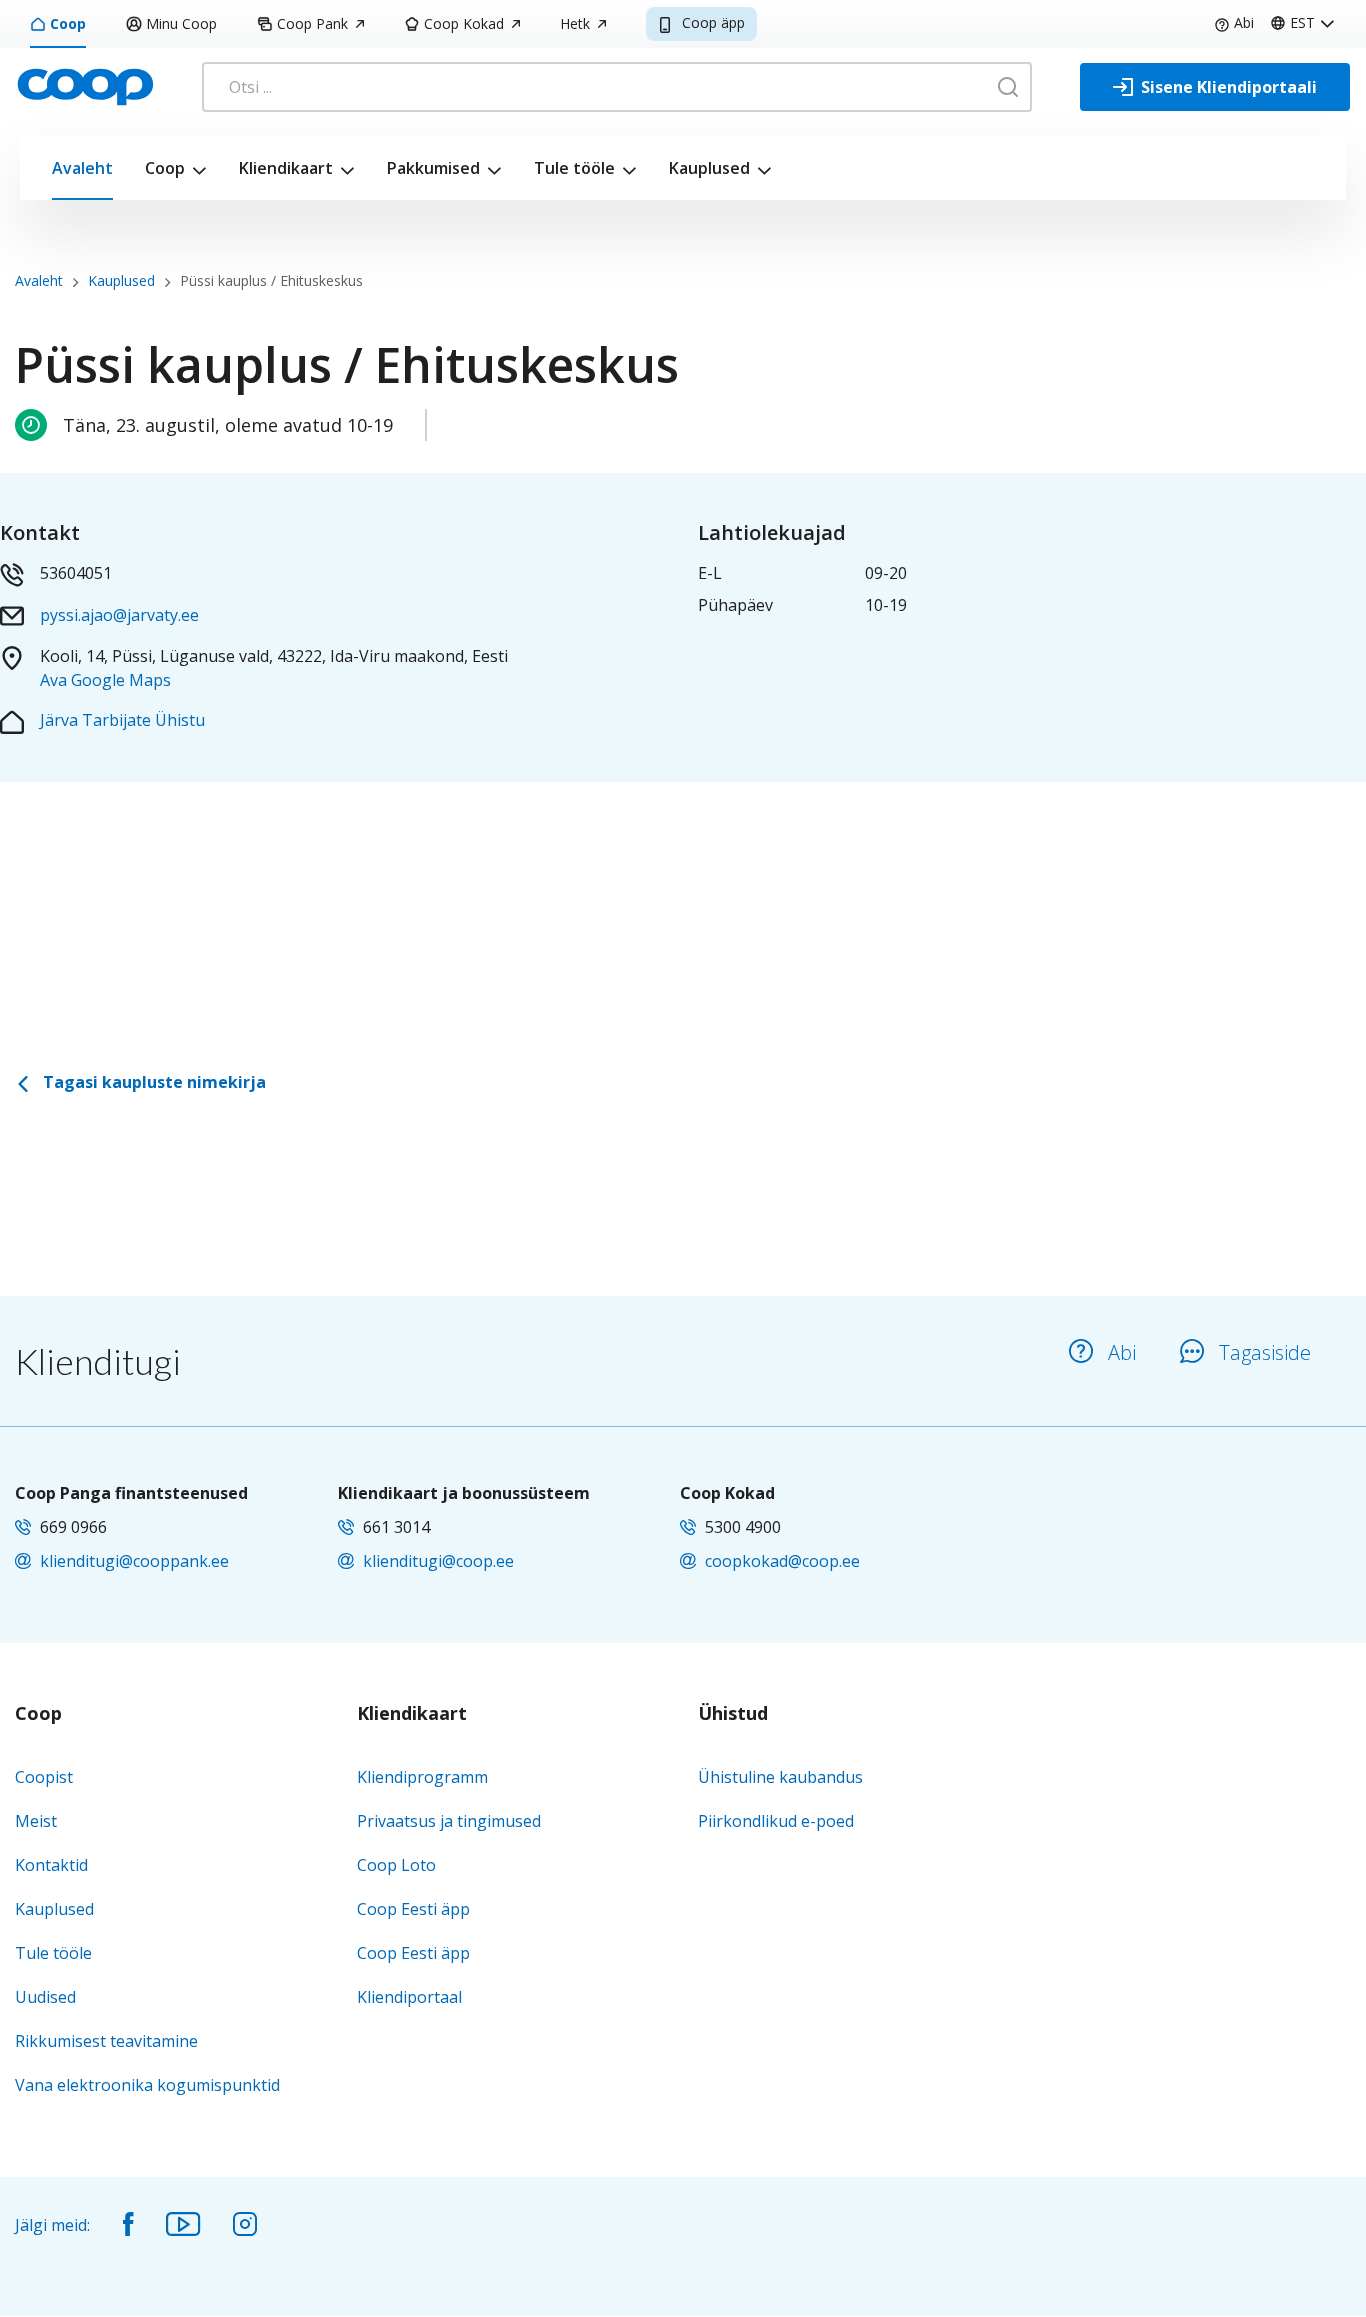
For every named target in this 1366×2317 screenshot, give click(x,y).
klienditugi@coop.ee (438, 1561)
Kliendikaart (286, 168)
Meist (36, 1821)
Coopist (44, 1777)
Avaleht (82, 168)
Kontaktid (51, 1865)
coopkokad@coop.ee (782, 1561)
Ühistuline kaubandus (780, 1777)
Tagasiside (1265, 1352)
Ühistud (733, 1714)
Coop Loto (396, 1865)
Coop (68, 23)
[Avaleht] (85, 85)
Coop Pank (312, 23)
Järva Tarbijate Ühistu (122, 720)
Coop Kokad (464, 23)
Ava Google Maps (105, 680)
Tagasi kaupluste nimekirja (152, 1082)
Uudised (45, 1997)
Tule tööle (574, 168)
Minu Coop (181, 23)
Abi (1244, 22)
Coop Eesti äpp (413, 1909)
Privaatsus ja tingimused (449, 1821)
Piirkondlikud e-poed (776, 1821)
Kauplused (709, 168)
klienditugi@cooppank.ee (134, 1561)
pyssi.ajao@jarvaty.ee (119, 615)
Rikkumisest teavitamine (106, 2041)
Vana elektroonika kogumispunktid (147, 2085)
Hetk (575, 23)
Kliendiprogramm (422, 1777)
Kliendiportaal (409, 1997)
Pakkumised (433, 168)
